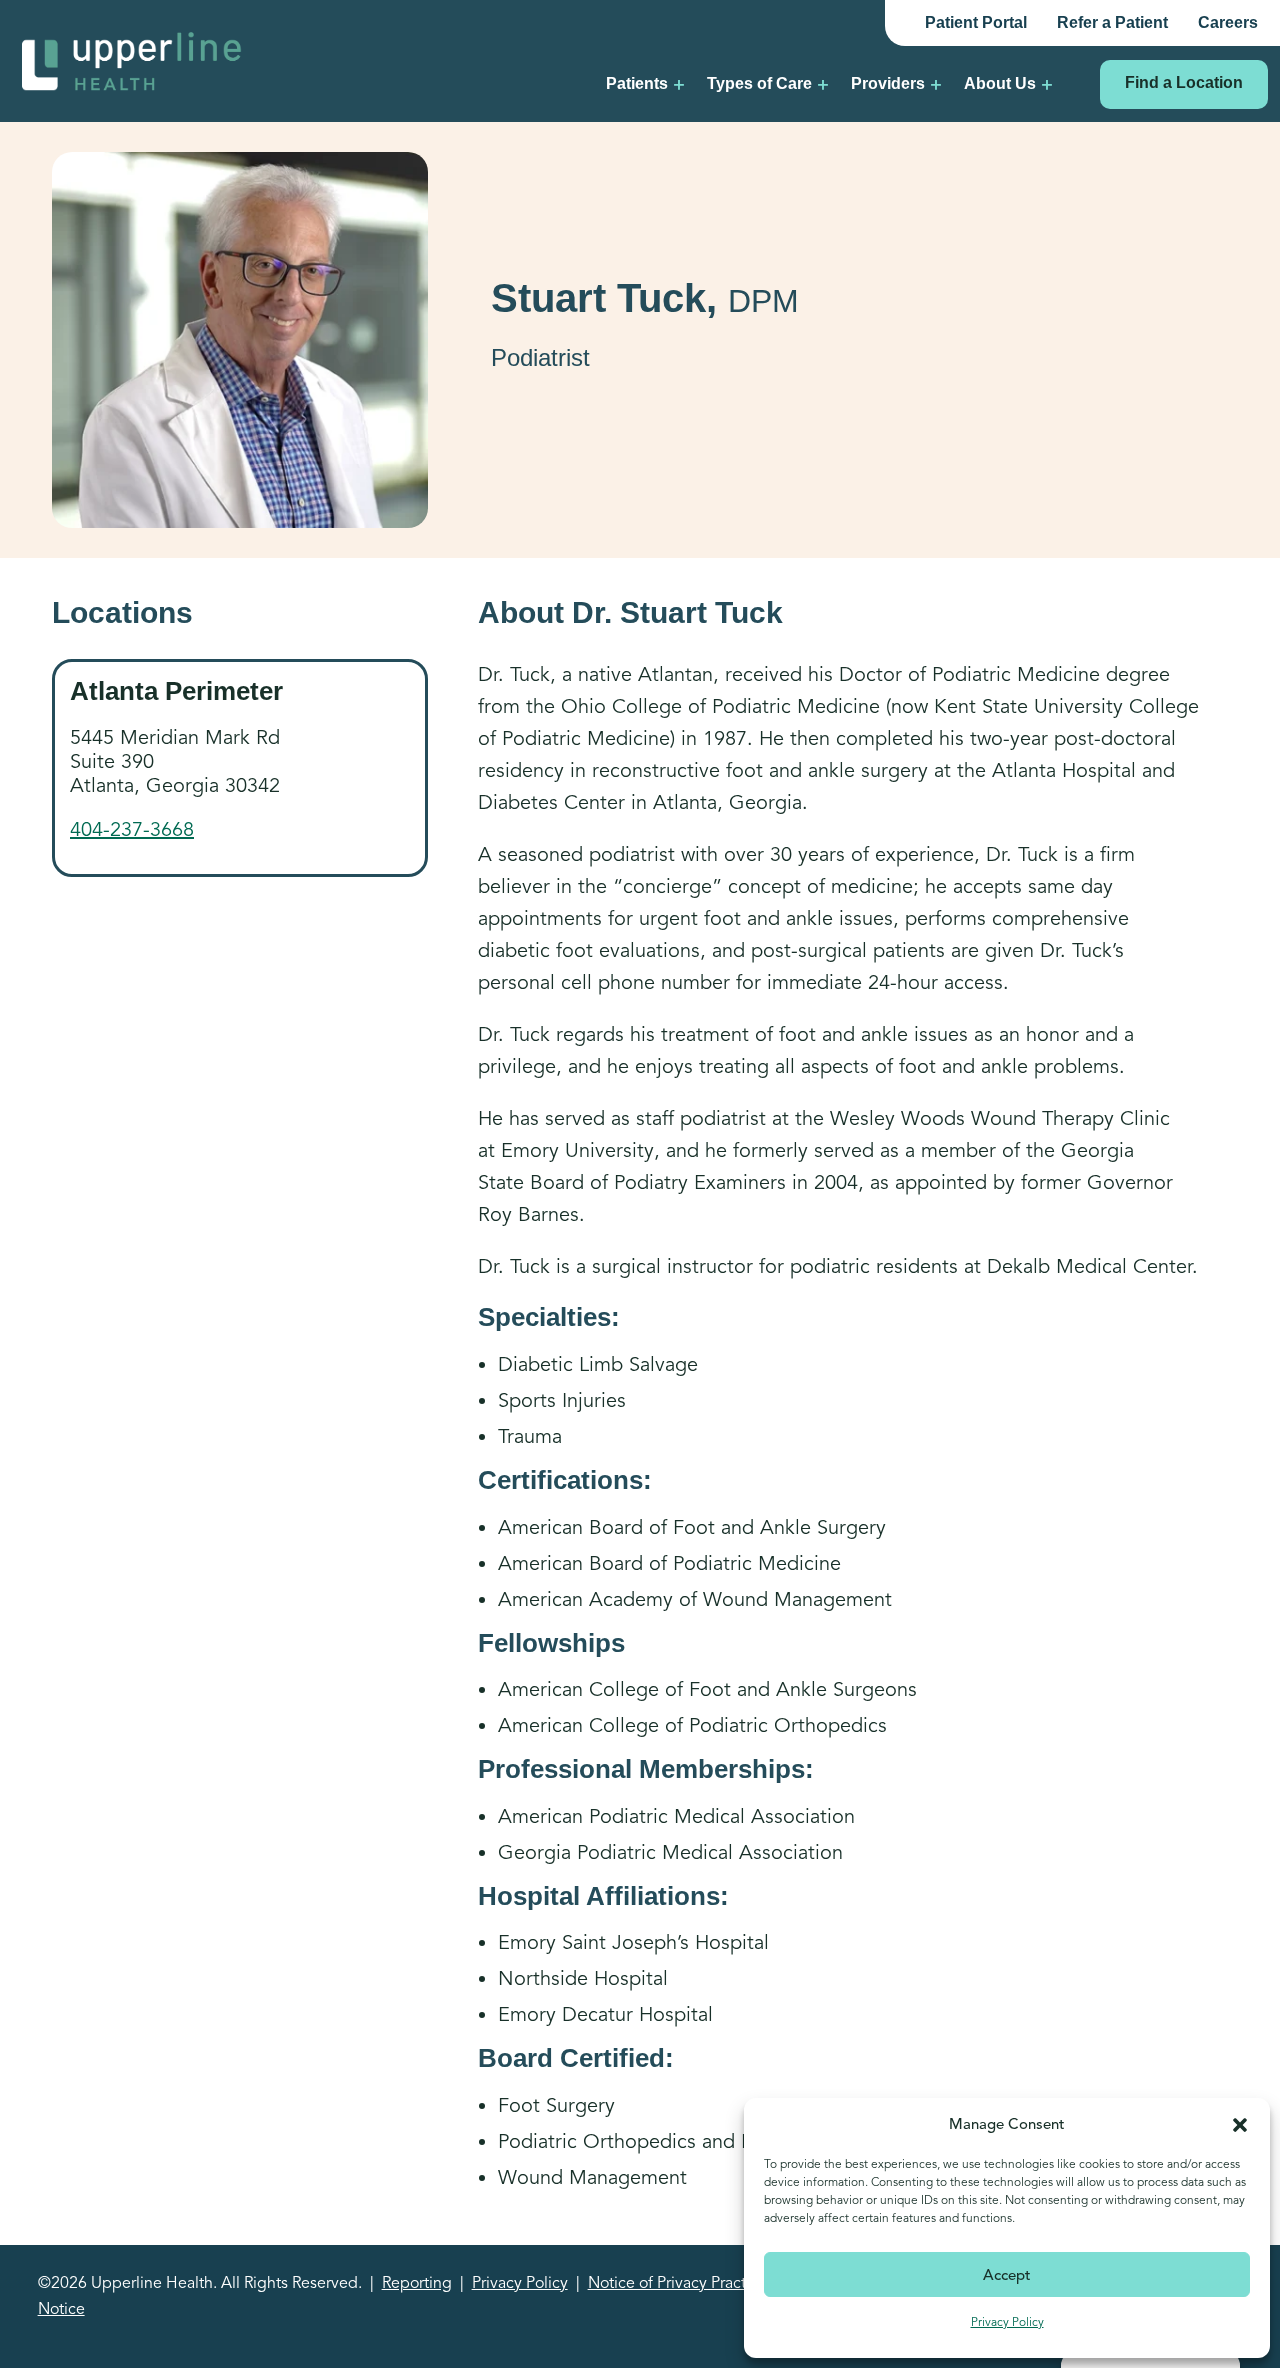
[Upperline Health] (132, 59)
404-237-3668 (132, 829)
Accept (1007, 2275)
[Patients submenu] (679, 84)
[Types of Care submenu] (823, 84)
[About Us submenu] (1047, 84)
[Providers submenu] (936, 84)
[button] (1240, 2124)
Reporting (417, 2283)
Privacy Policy (1007, 2321)
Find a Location (1184, 82)
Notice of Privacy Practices (681, 2283)
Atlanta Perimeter (176, 691)
